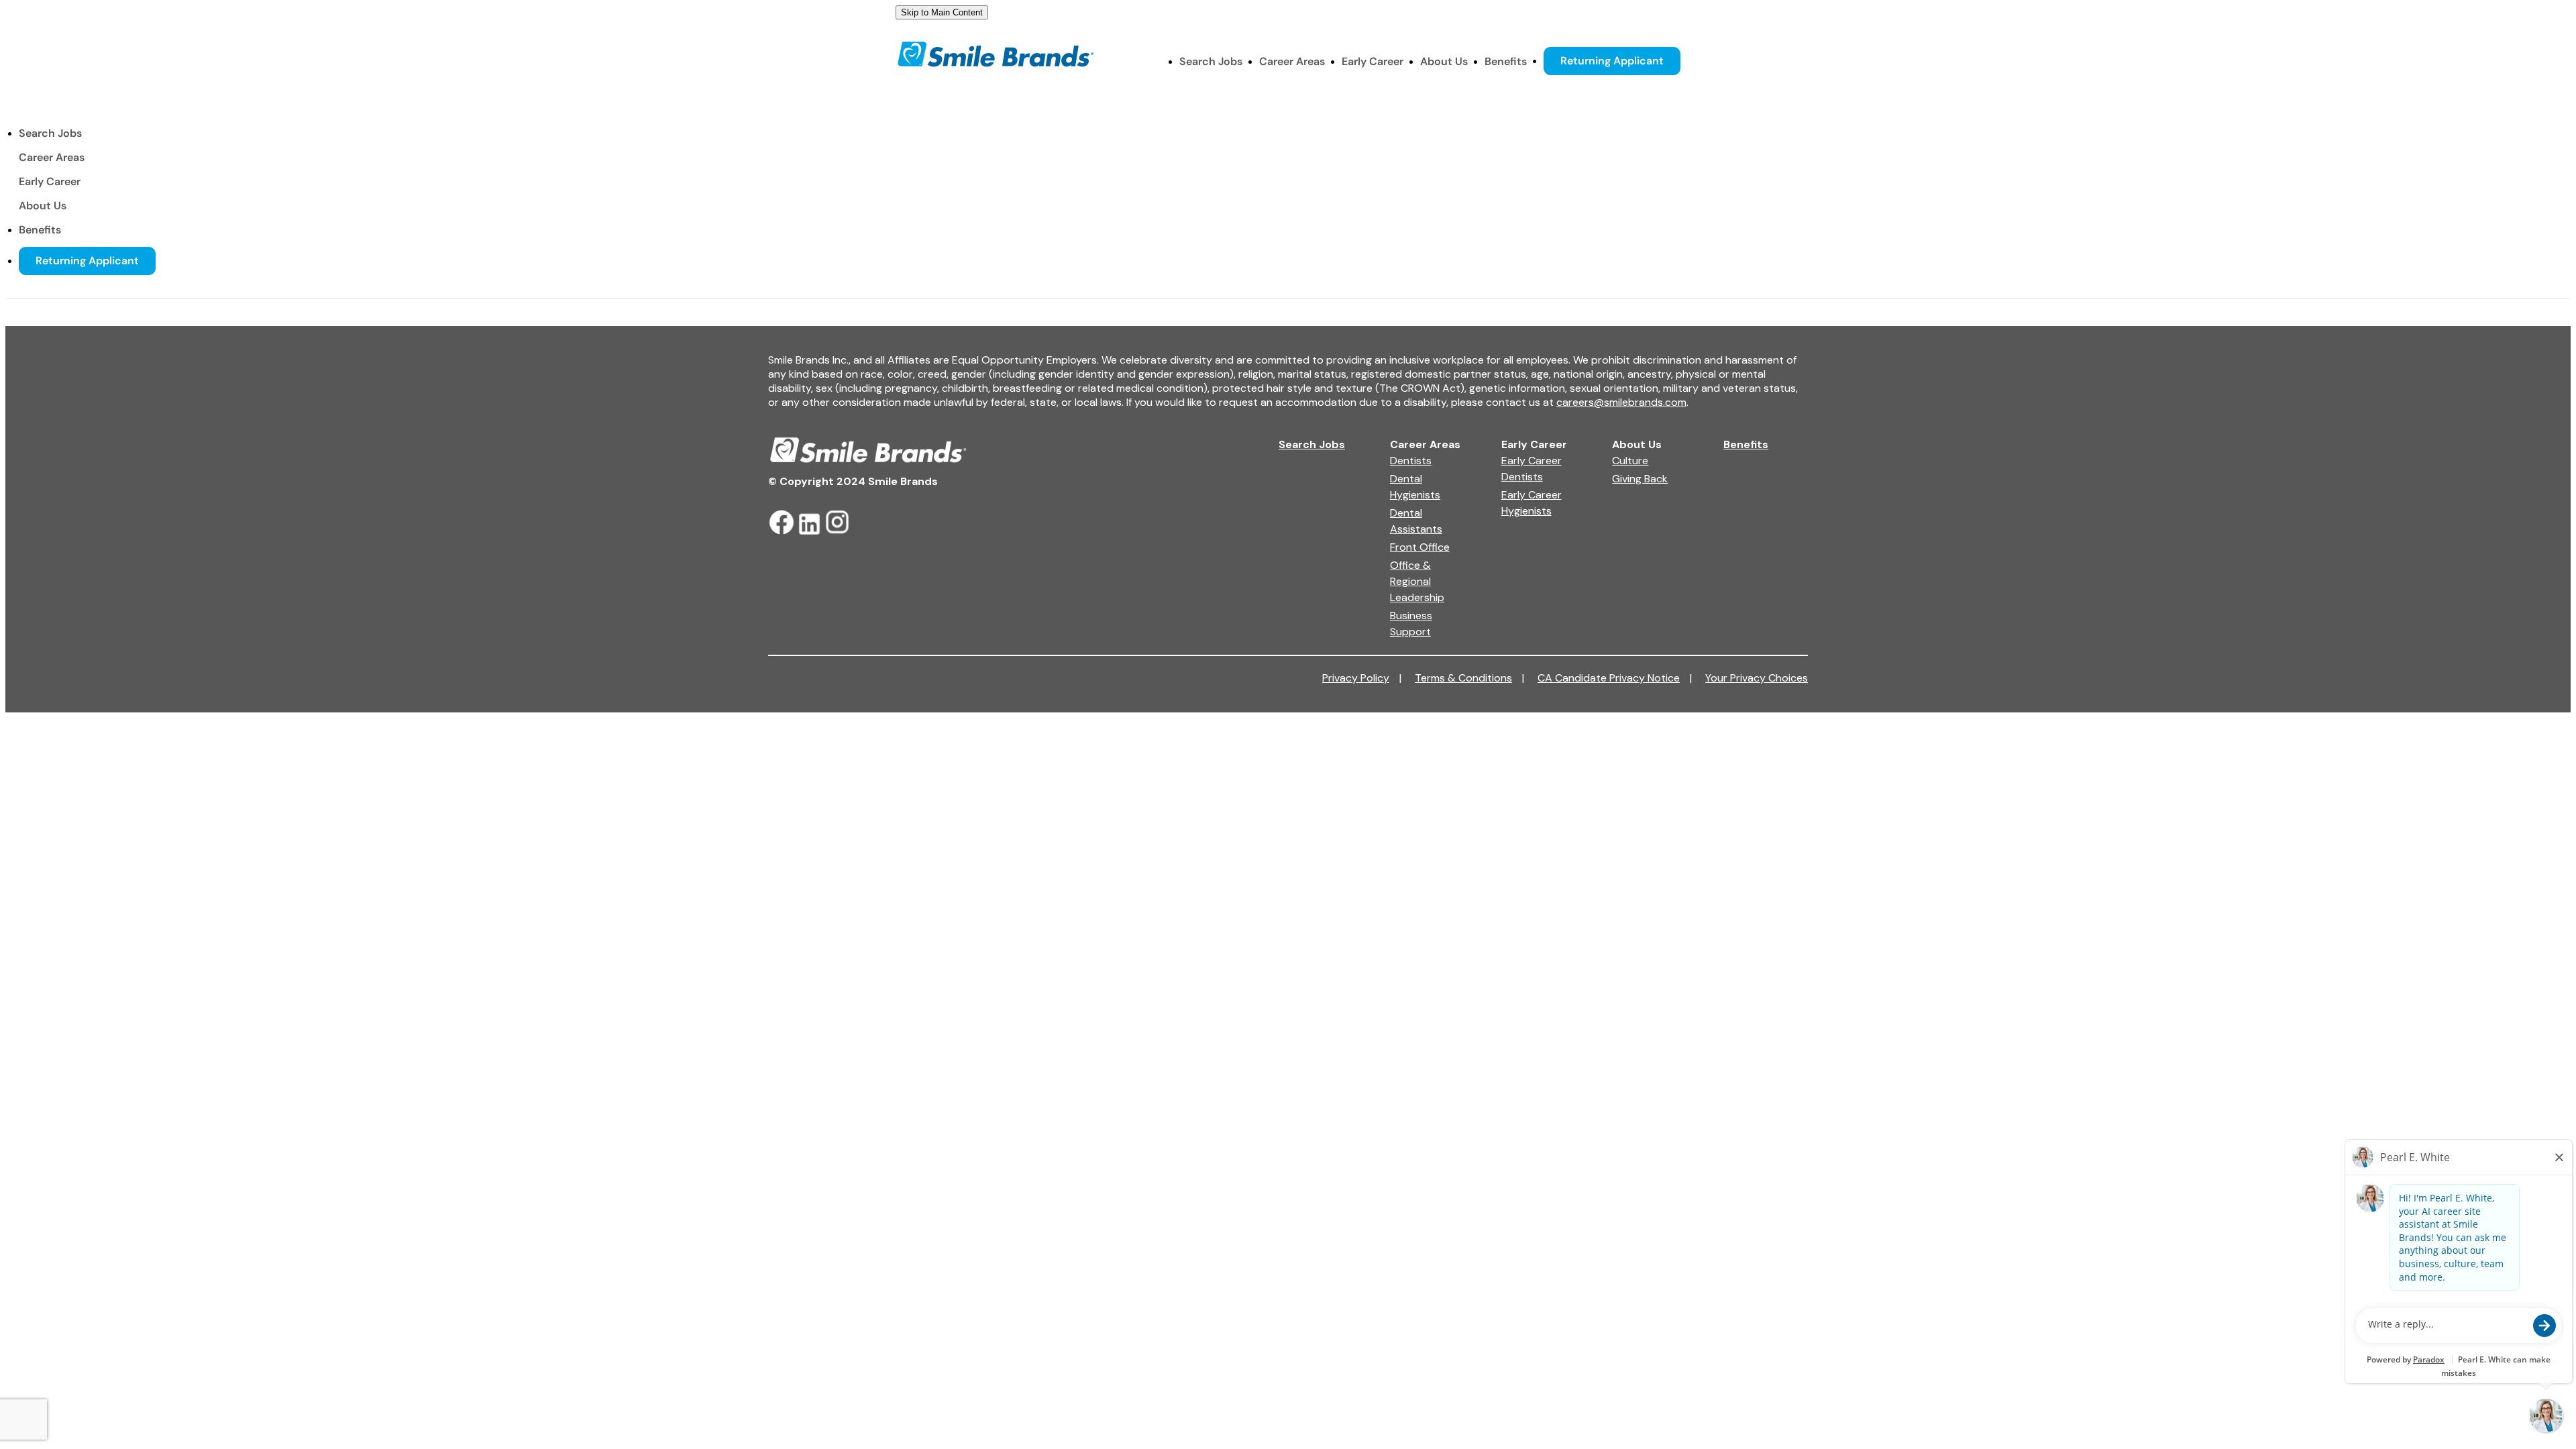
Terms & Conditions (1469, 678)
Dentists (1411, 461)
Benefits (1506, 61)
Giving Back (1640, 479)
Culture (1630, 461)
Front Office (1420, 547)
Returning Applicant (1612, 61)
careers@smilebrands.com (1621, 402)
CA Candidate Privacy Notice (1615, 678)
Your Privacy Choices (1757, 678)
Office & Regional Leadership (1417, 581)
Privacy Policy (1362, 678)
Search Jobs (1211, 61)
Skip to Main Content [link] (942, 12)
